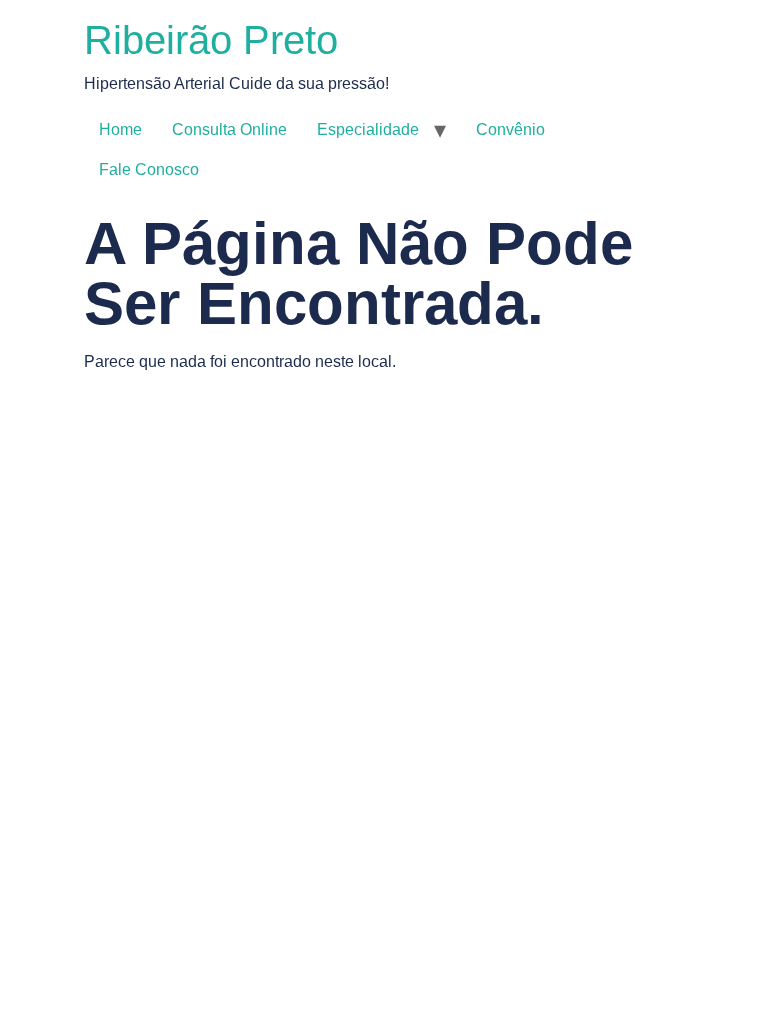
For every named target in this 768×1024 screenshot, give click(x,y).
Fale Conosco (149, 169)
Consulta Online (229, 129)
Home (120, 129)
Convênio (510, 129)
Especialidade (368, 129)
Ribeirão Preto (211, 40)
